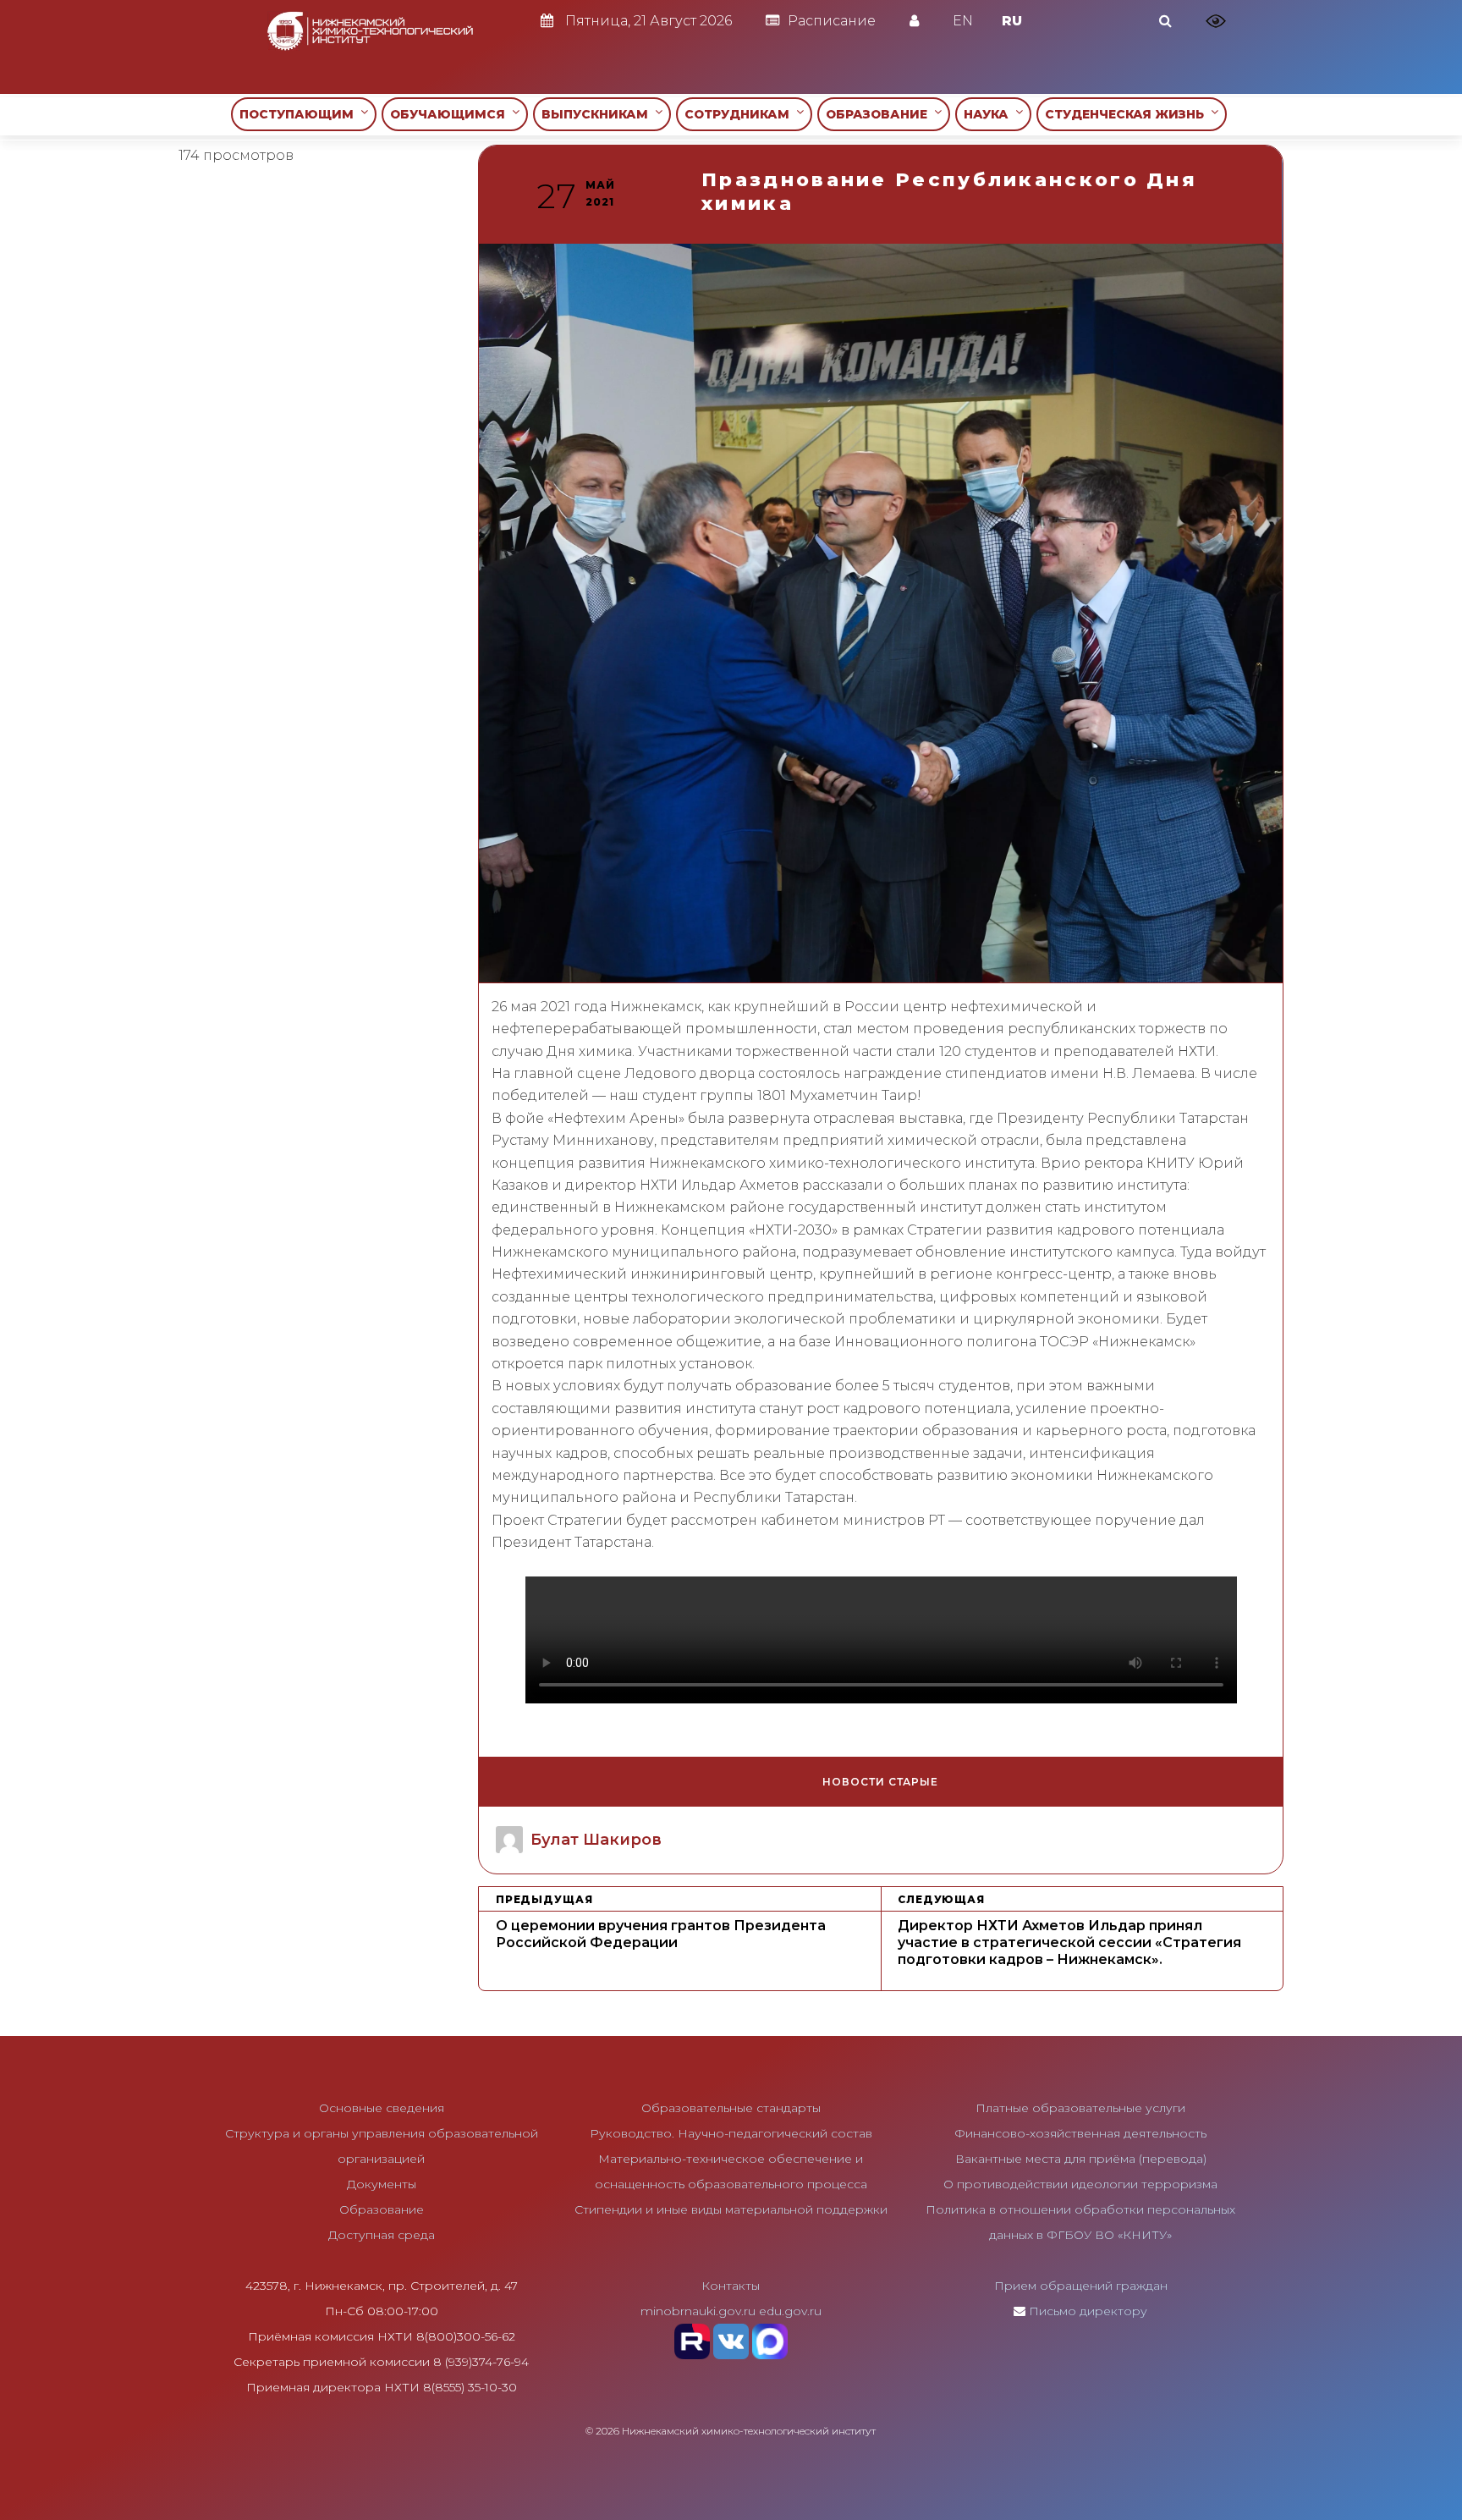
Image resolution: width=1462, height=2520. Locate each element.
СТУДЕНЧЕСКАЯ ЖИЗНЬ (1128, 114)
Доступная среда (382, 2235)
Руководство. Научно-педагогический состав (731, 2133)
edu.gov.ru (790, 2311)
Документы (382, 2184)
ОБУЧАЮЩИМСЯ (451, 114)
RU (1012, 21)
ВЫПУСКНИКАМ (598, 114)
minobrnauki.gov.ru (698, 2311)
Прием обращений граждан (1081, 2286)
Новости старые (880, 1782)
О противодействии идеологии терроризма (1080, 2184)
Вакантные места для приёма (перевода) (1081, 2159)
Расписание (832, 21)
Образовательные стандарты (731, 2108)
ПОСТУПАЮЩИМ (300, 114)
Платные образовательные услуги (1080, 2108)
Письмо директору (1088, 2311)
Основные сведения (382, 2108)
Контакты (731, 2286)
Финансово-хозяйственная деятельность (1080, 2133)
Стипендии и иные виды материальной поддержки (731, 2209)
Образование (382, 2209)
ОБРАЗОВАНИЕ (880, 114)
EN (963, 21)
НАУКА (989, 114)
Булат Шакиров (596, 1840)
